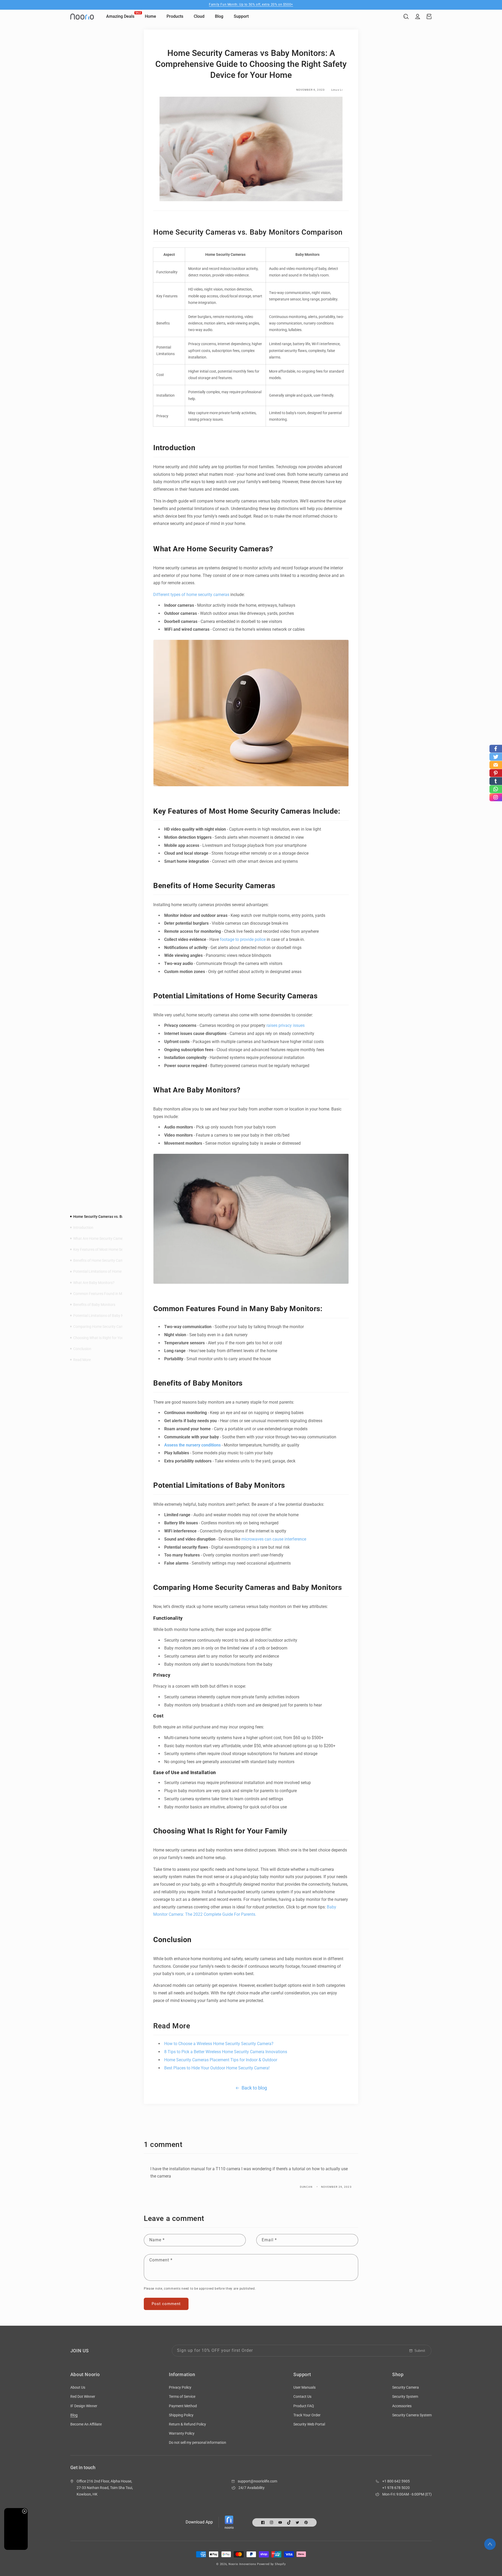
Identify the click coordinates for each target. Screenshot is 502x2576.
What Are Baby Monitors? (94, 1282)
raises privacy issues (286, 1025)
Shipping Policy (181, 2415)
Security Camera (406, 2387)
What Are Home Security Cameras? (101, 1238)
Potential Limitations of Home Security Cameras (112, 1271)
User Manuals (304, 2387)
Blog (74, 2415)
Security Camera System (412, 2415)
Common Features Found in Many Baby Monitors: (113, 1294)
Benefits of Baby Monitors (94, 1305)
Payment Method (183, 2406)
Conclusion (82, 1348)
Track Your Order (307, 2415)
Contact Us (302, 2396)
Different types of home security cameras (191, 595)
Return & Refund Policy (187, 2424)
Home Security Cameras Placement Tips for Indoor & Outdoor (221, 2060)
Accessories (402, 2406)
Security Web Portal (309, 2424)
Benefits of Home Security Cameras (102, 1260)
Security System (405, 2396)
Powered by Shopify (271, 2564)
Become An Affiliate (86, 2424)
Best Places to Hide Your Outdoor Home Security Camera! (217, 2068)
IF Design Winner (84, 2406)
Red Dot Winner (83, 2396)
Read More (82, 1360)
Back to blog (254, 2088)
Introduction (83, 1227)
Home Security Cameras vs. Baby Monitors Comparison (119, 1216)
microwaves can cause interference (274, 1539)
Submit (420, 2351)
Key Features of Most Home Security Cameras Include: (117, 1249)
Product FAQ (304, 2406)
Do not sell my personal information (198, 2442)
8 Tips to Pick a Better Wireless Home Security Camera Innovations (226, 2052)
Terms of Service (182, 2396)
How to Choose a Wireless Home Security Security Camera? (219, 2044)
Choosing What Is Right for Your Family (105, 1338)
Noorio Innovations (242, 2564)
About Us (78, 2387)
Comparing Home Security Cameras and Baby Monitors (118, 1327)
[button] (406, 16)
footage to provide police (243, 939)
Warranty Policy (182, 2433)
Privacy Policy (180, 2387)
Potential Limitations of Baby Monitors (104, 1316)
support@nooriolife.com (257, 2481)
